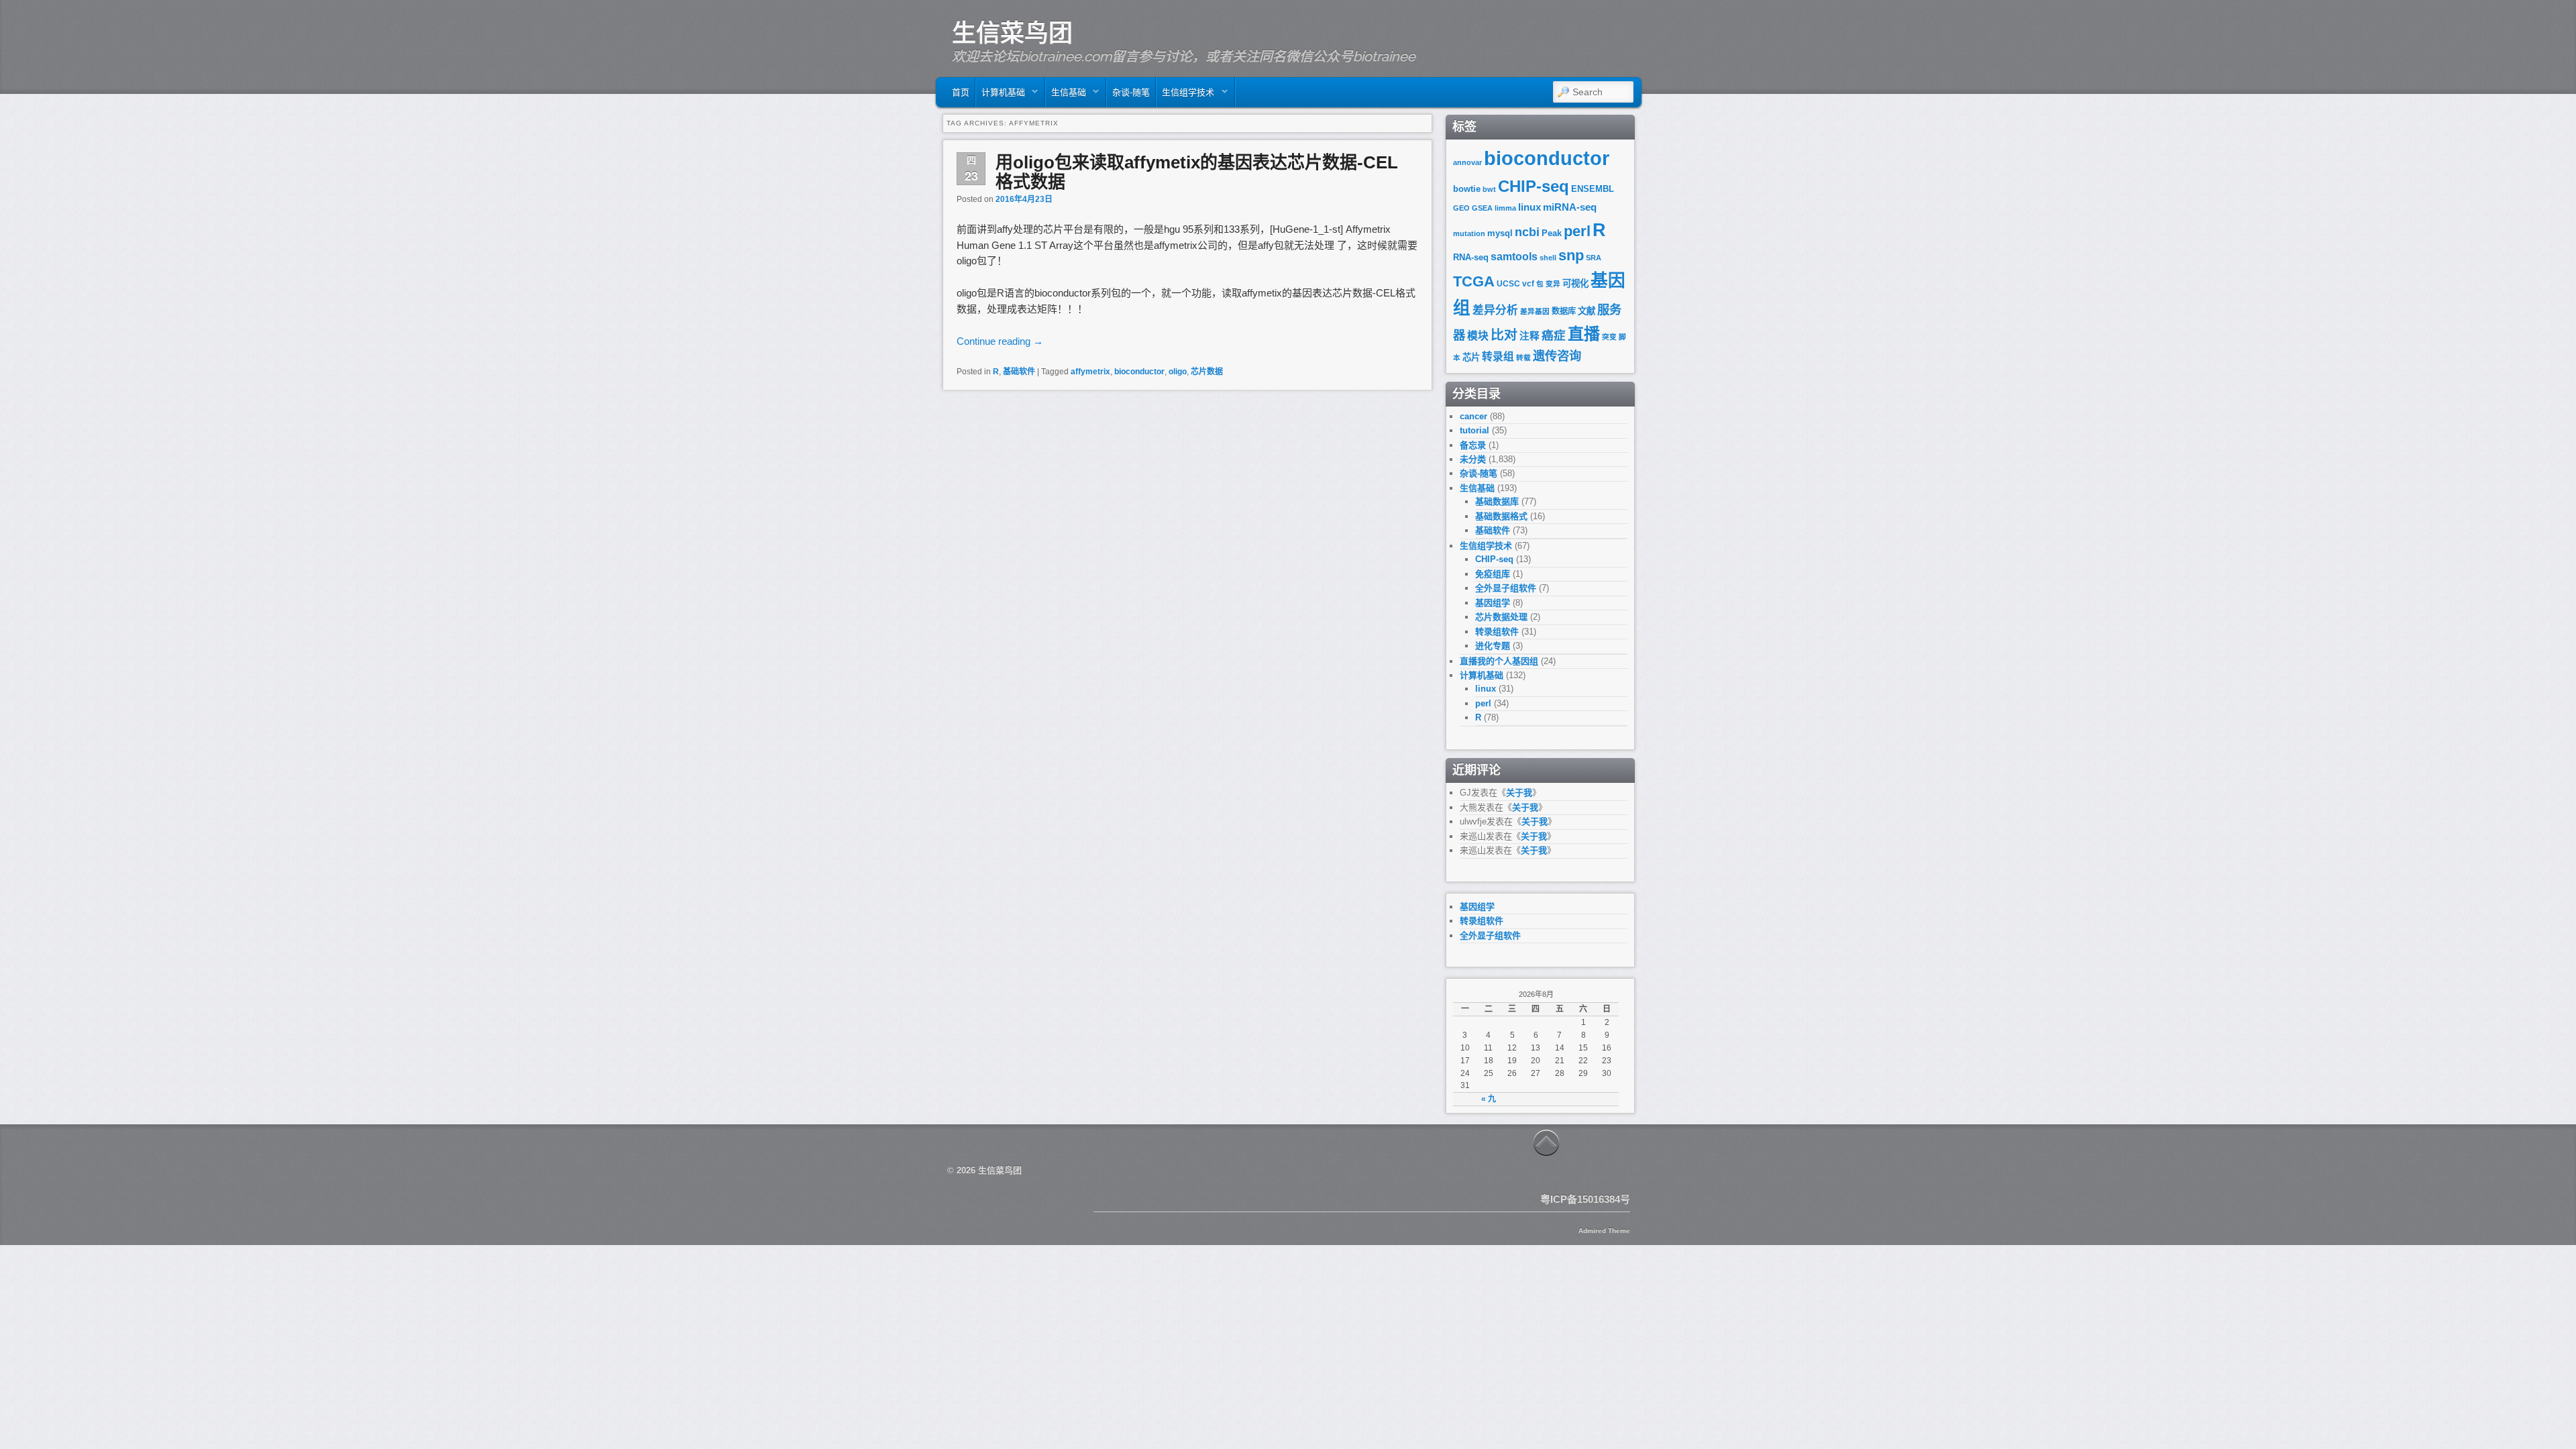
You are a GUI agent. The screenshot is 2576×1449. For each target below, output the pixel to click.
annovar (1467, 162)
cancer (1473, 416)
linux (1529, 207)
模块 (1478, 336)
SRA (1594, 258)
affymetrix (1090, 372)
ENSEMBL (1593, 189)
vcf (1528, 284)
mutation (1469, 233)
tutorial (1474, 430)
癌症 (1554, 335)
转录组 (1498, 357)
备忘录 (1473, 445)
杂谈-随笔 (1131, 92)
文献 (1587, 311)
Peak (1552, 233)
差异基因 (1535, 311)
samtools (1514, 257)
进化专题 (1493, 646)
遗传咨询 (1557, 356)
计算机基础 (1001, 96)
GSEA (1482, 208)
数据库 (1564, 311)
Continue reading (1000, 341)
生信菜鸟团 (1012, 33)
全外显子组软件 (1506, 588)
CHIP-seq (1534, 186)
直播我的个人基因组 (1499, 661)
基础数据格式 (1501, 516)
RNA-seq (1471, 257)
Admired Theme (1604, 1231)
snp (1571, 255)
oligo (1178, 372)
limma (1505, 208)
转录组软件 (1497, 632)
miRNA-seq (1570, 207)
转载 (1523, 358)
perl (1577, 231)
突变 (1609, 337)
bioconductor (1139, 372)
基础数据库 (1497, 501)
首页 (961, 92)
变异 (1553, 284)
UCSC (1508, 284)
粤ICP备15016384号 (1585, 1199)
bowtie (1467, 189)
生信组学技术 (1185, 96)
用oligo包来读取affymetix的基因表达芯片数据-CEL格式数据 (1197, 172)
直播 (1584, 334)
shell (1548, 258)
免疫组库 (1493, 574)
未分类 (1473, 459)
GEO (1461, 208)
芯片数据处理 (1501, 617)
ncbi (1527, 232)
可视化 (1575, 283)
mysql (1500, 233)
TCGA (1474, 281)
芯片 (1471, 357)
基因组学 (1493, 603)
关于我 (1519, 793)
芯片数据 (1207, 372)
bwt (1489, 189)
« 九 (1489, 1099)
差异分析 (1495, 310)
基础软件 (1019, 372)
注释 (1529, 336)
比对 (1504, 335)
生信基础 (1066, 96)
